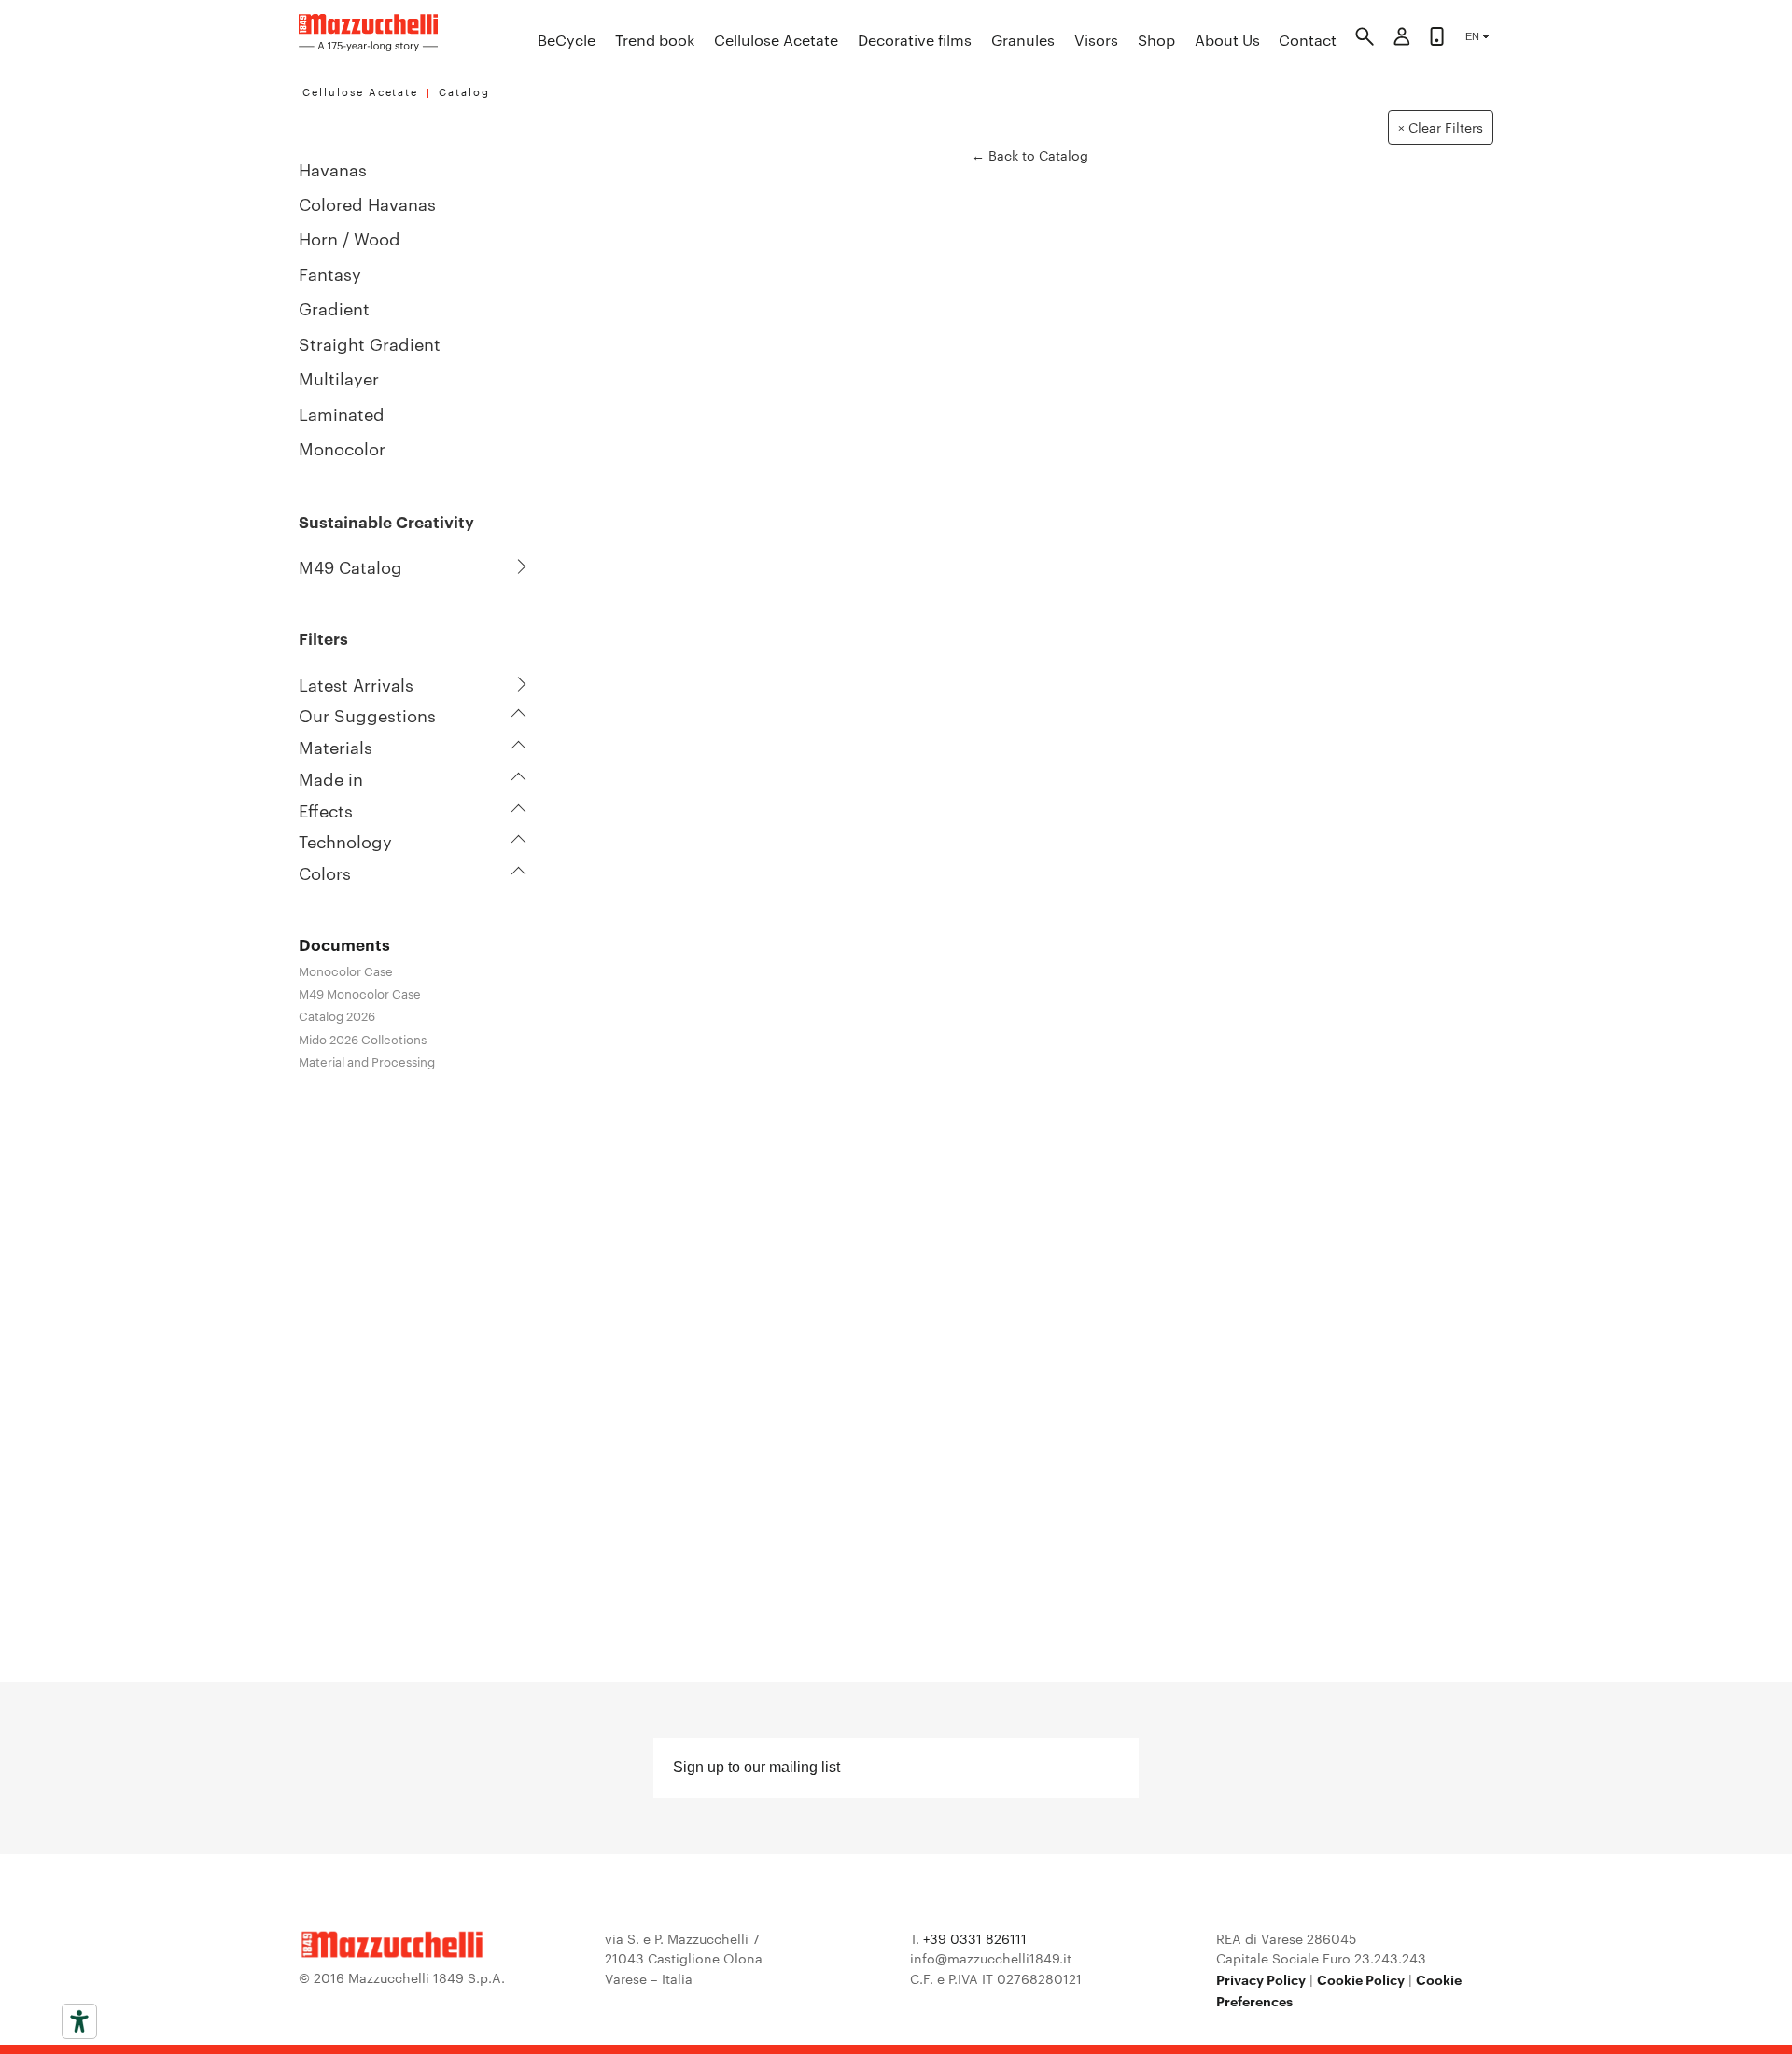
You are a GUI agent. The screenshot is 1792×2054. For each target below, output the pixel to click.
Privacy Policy (1261, 1979)
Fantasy (330, 273)
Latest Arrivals (356, 684)
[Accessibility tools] (79, 2021)
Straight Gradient (370, 343)
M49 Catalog (350, 566)
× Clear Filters (1441, 127)
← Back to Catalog (1030, 155)
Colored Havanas (367, 203)
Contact (1308, 40)
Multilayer (339, 377)
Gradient (334, 307)
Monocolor (342, 447)
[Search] (1365, 39)
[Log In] (1402, 39)
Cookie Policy (1361, 1979)
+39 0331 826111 (975, 1938)
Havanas (333, 168)
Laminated (342, 413)
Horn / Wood (350, 238)
